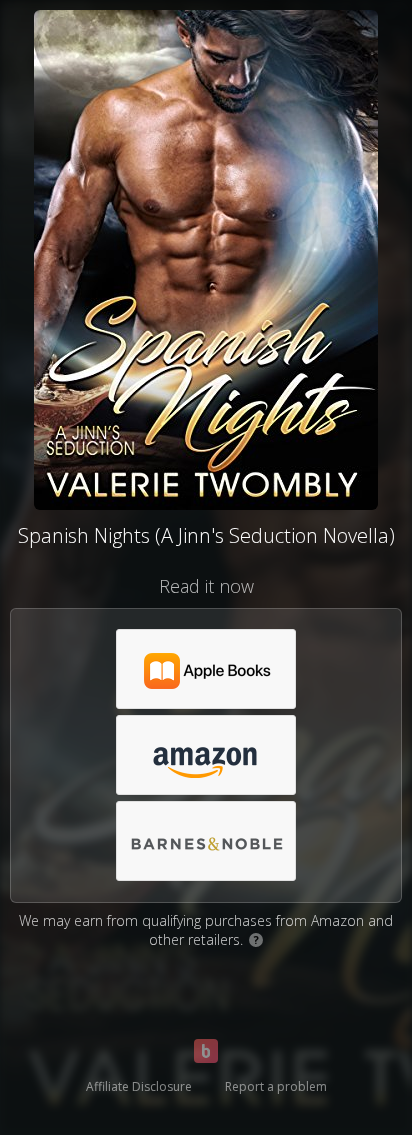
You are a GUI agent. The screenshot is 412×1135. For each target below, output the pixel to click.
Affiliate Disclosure (139, 1086)
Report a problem (276, 1086)
